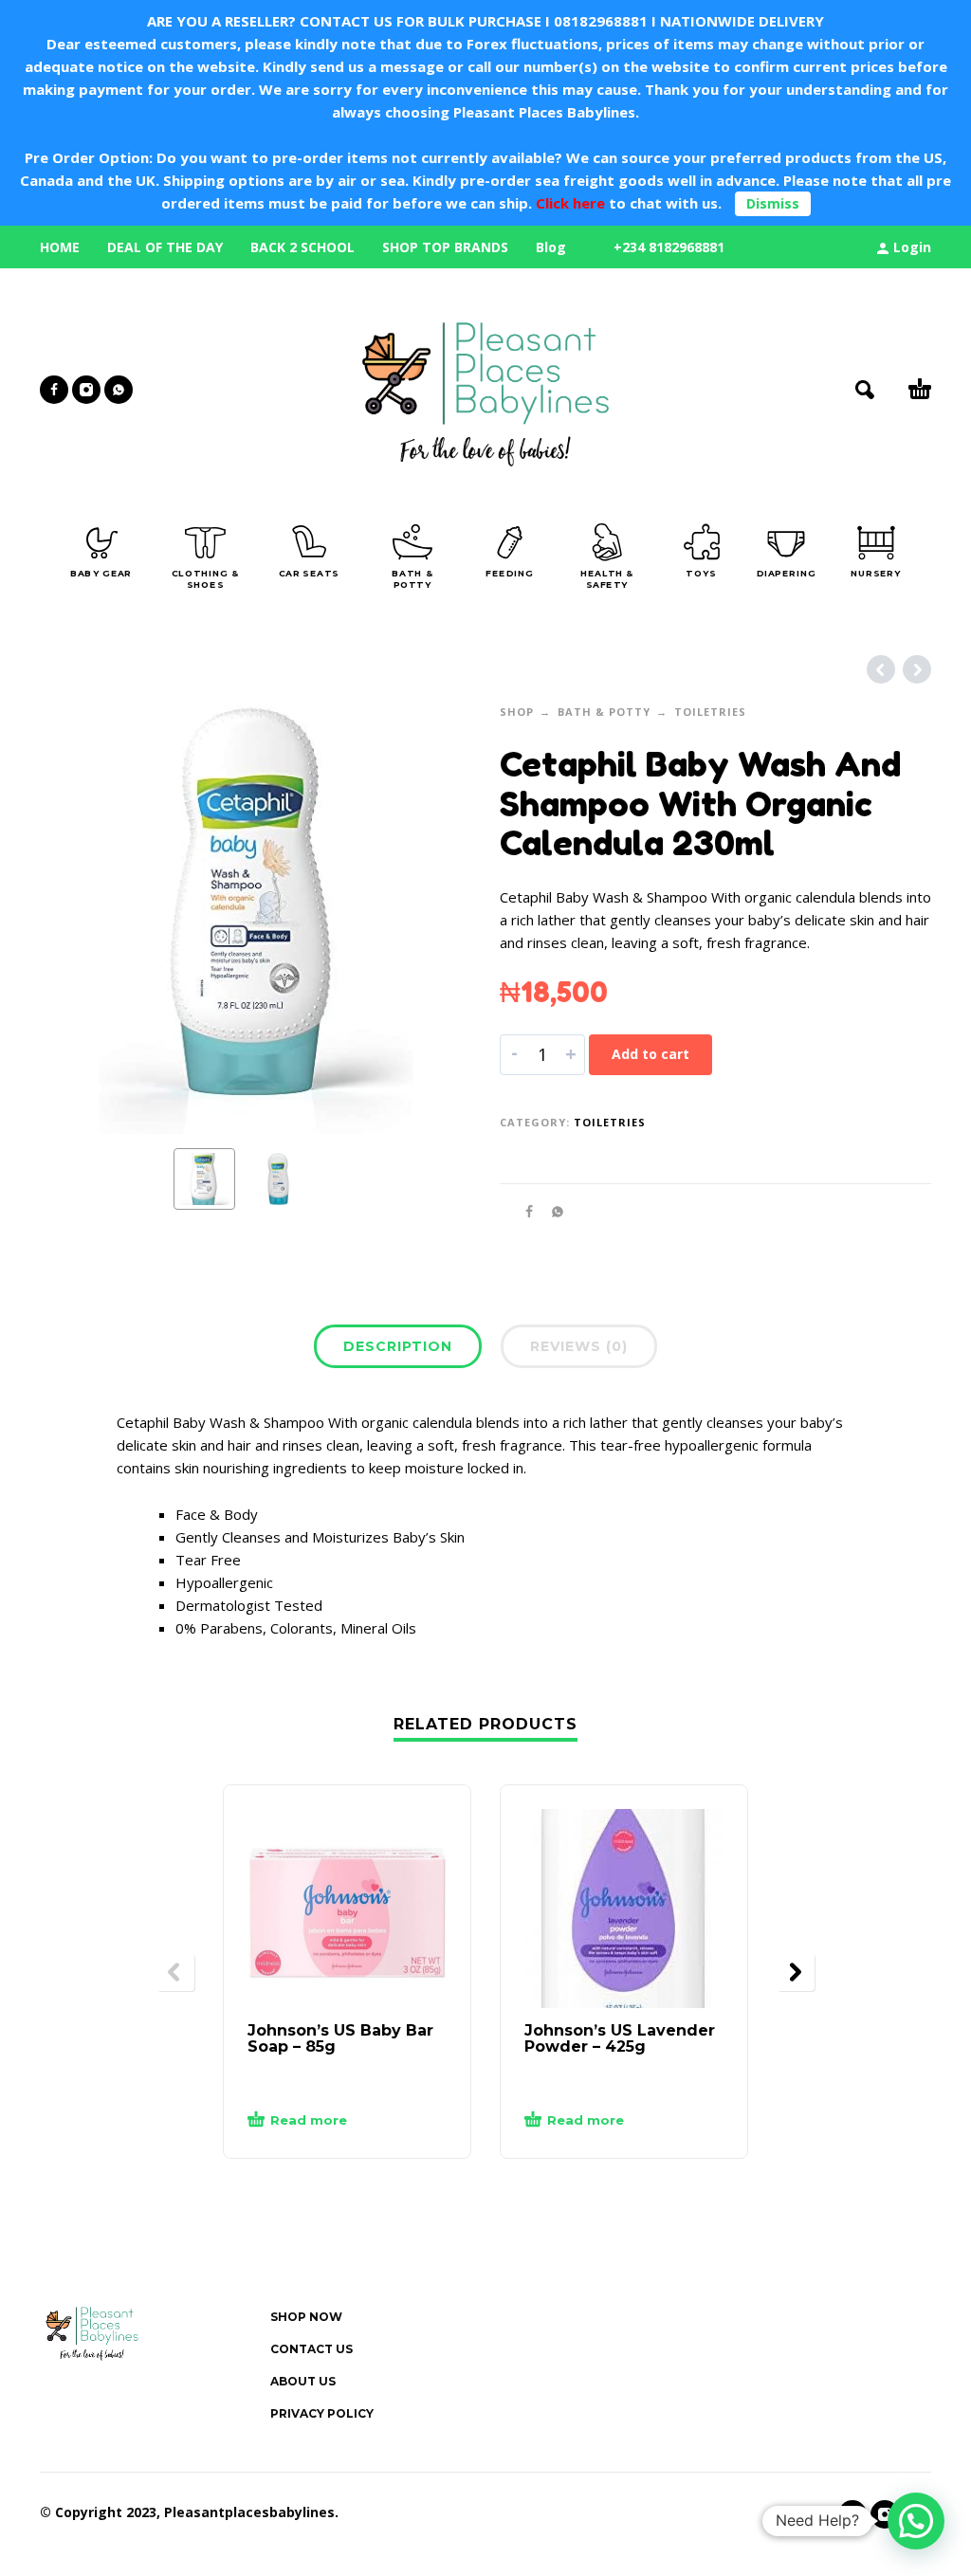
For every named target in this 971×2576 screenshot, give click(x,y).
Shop (517, 712)
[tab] (398, 1350)
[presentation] (76, 919)
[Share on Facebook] (523, 1211)
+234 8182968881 (669, 247)
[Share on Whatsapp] (552, 1211)
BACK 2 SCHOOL (302, 247)
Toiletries (710, 712)
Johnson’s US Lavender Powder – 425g (620, 2038)
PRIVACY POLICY (322, 2413)
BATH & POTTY (604, 712)
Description (398, 1346)
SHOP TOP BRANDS (445, 247)
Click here (568, 203)
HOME (60, 247)
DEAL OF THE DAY (165, 247)
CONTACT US (311, 2349)
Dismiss (773, 203)
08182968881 (601, 21)
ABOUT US (303, 2381)
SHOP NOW (306, 2317)
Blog (551, 247)
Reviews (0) (579, 1346)
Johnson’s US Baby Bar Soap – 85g (340, 2038)
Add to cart (650, 1054)
